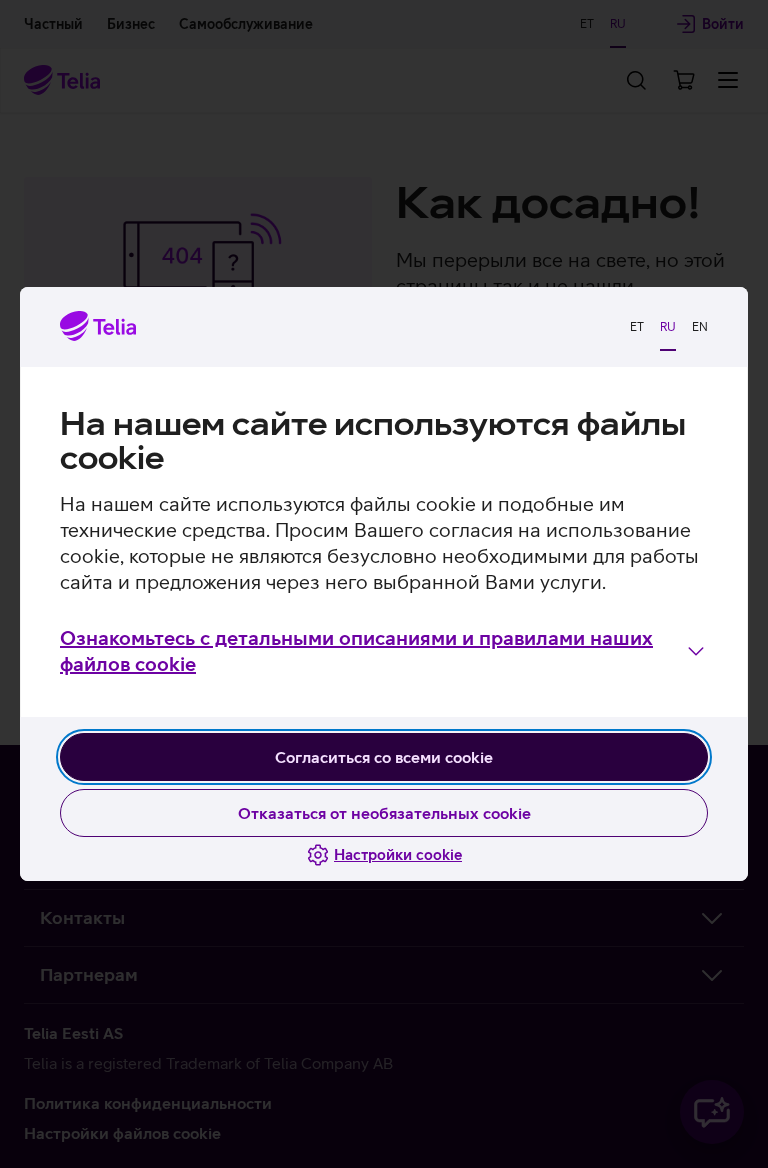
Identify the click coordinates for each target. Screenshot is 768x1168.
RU (668, 327)
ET (637, 327)
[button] (384, 651)
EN (700, 327)
